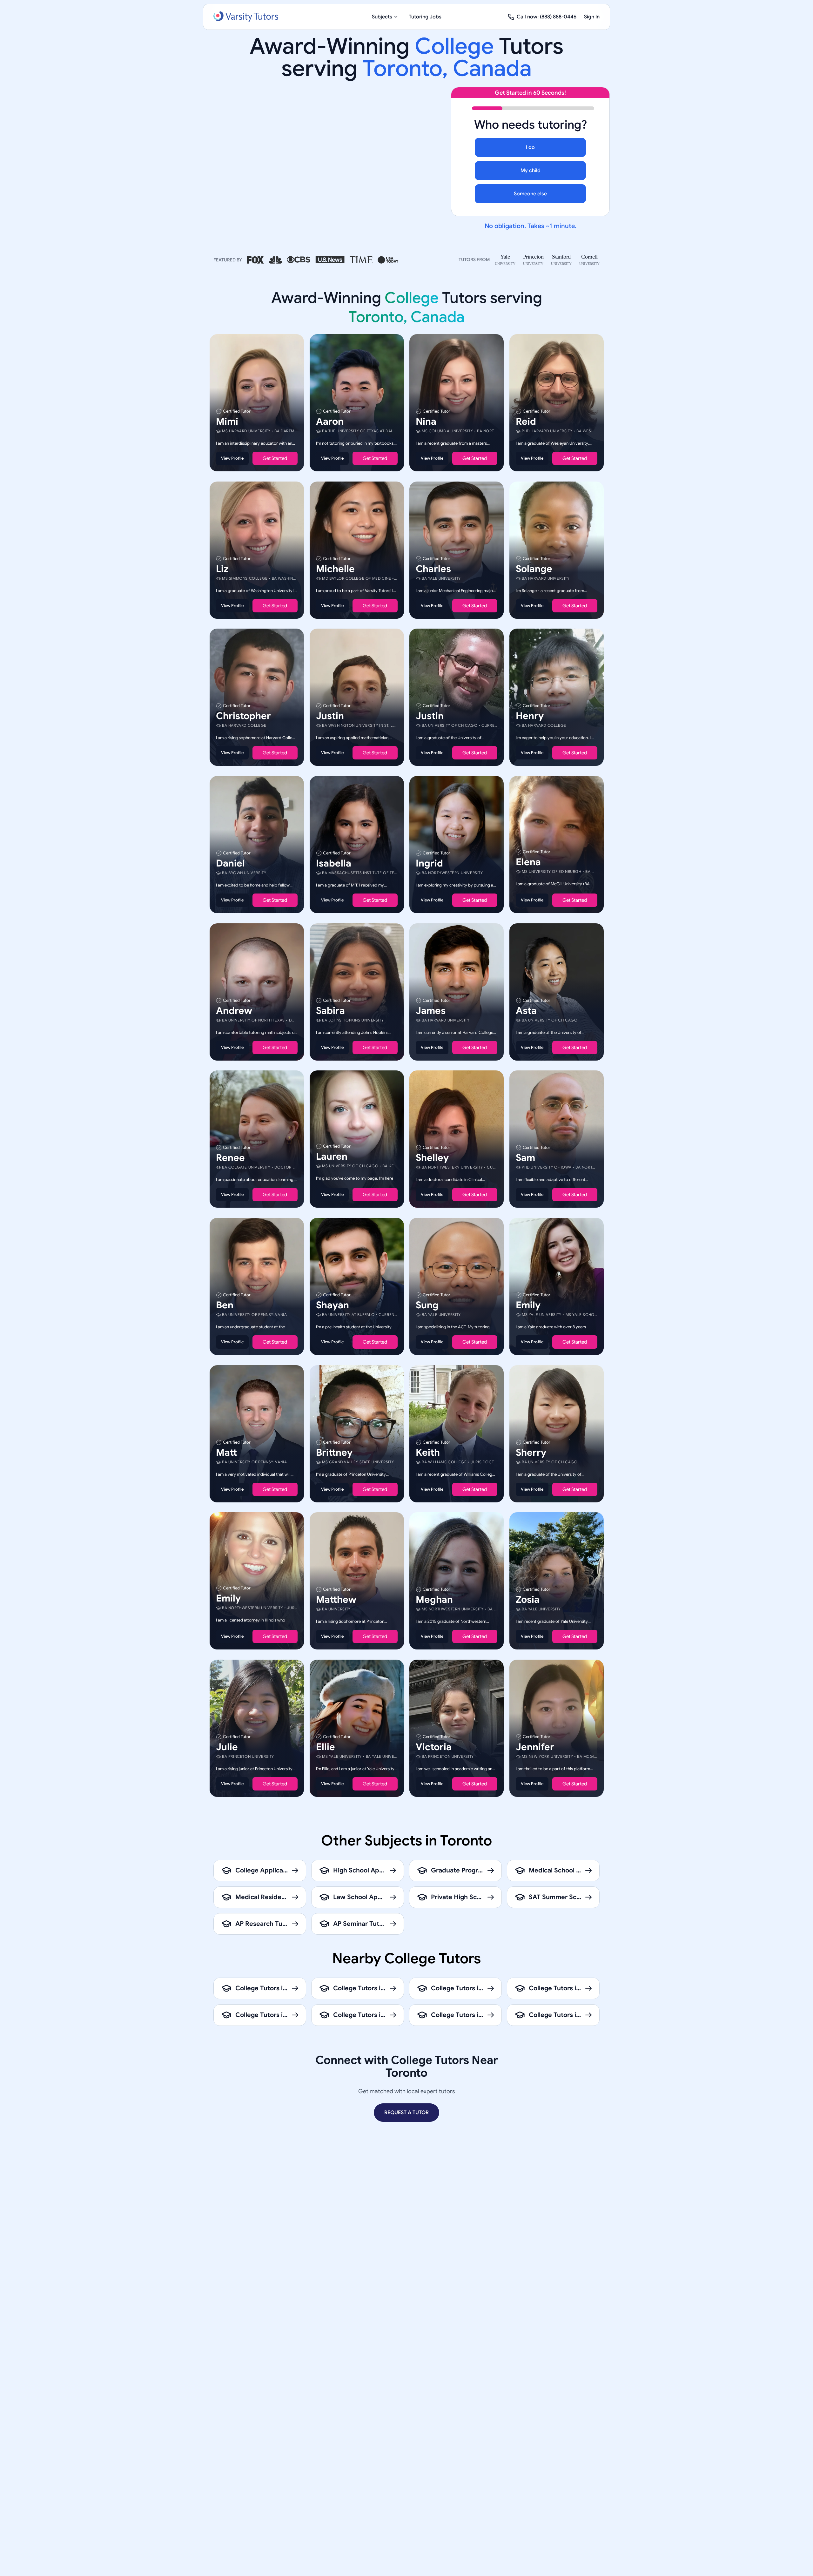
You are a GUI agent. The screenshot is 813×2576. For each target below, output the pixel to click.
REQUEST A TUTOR (406, 2113)
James (431, 1010)
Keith (428, 1452)
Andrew (234, 1010)
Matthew (336, 1600)
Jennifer (535, 1747)
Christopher (243, 716)
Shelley (432, 1158)
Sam (525, 1158)
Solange (534, 569)
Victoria (434, 1747)
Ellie (326, 1747)
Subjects (382, 17)
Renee (230, 1158)
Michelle (335, 569)
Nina (426, 421)
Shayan (333, 1305)
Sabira (330, 1010)
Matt (226, 1452)
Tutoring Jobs (425, 17)
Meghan (434, 1600)
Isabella (334, 863)
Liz (222, 569)
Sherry (531, 1452)
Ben (225, 1305)
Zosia (528, 1600)
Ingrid (429, 863)
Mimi (227, 421)
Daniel (230, 863)
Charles (433, 569)
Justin (330, 716)
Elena (528, 862)
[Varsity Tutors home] (246, 17)
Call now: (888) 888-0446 (547, 17)
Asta (526, 1010)
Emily (528, 1305)
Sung (427, 1305)
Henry (530, 716)
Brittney (334, 1452)
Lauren (332, 1157)
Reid (526, 421)
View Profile (232, 458)
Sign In (592, 17)
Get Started (275, 458)
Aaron (330, 421)
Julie (227, 1747)
